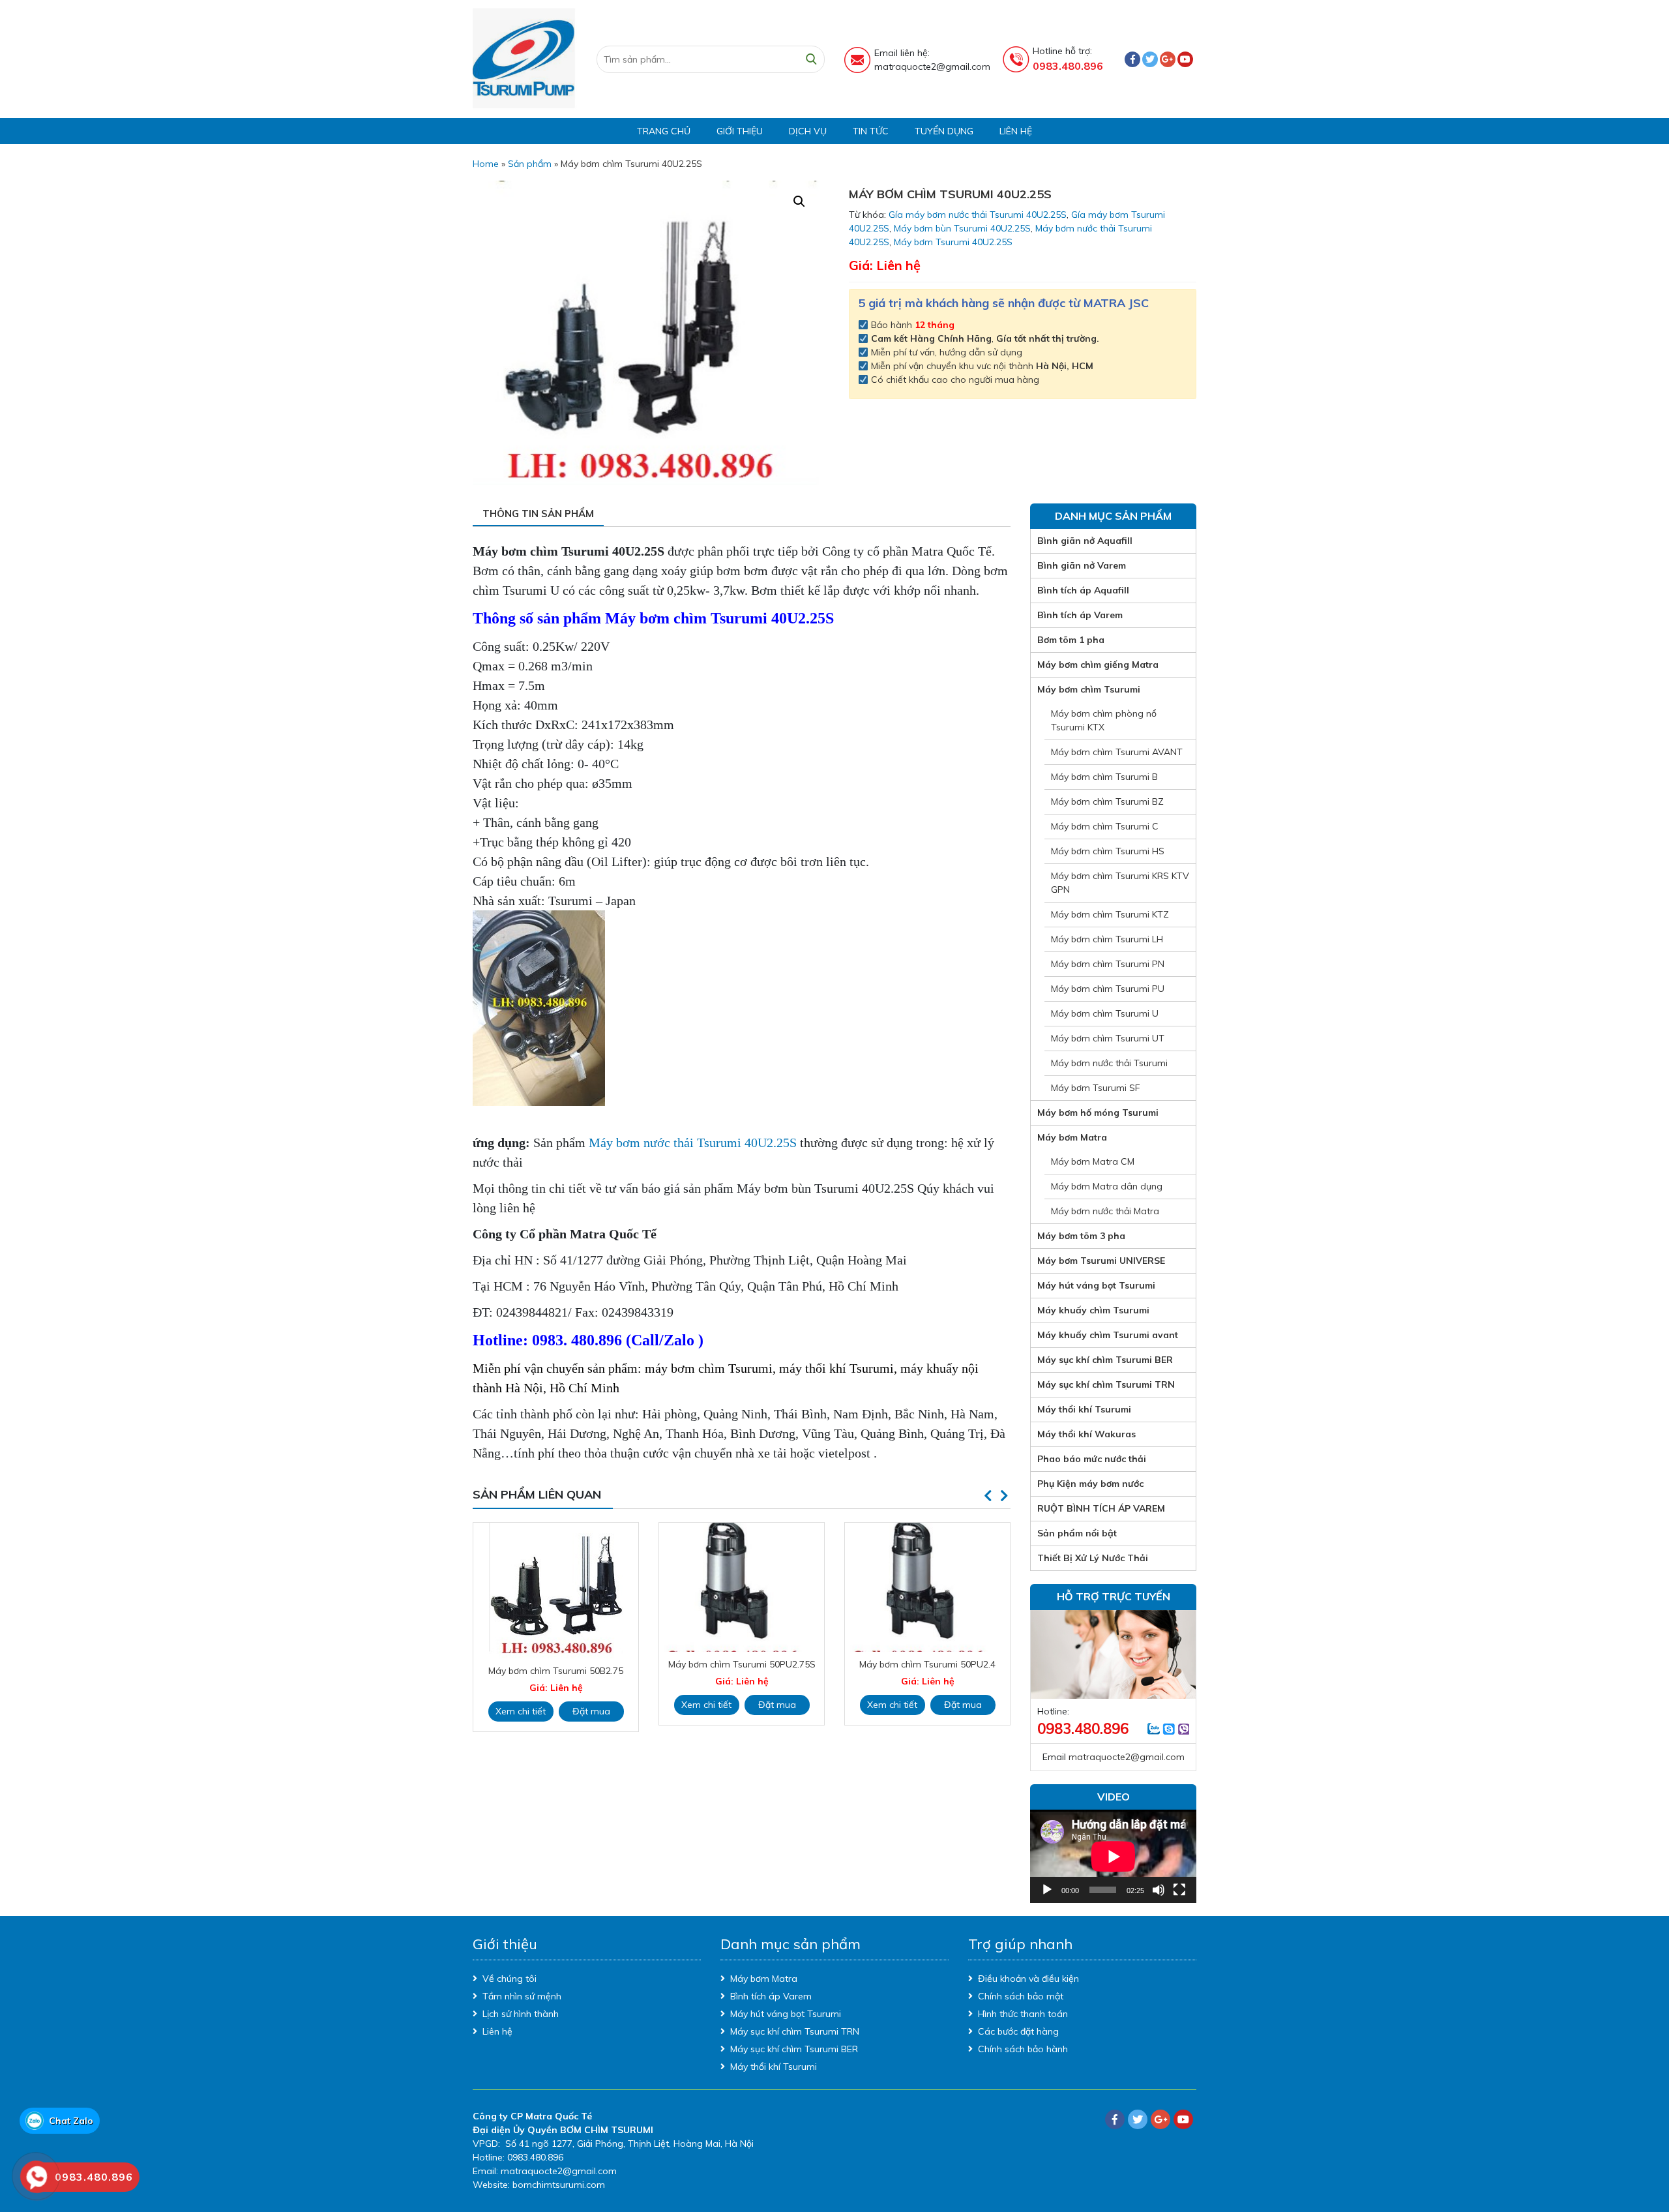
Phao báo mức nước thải (1092, 1459)
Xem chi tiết (521, 1705)
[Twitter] (1150, 59)
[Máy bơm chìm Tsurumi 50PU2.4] (742, 1587)
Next (1004, 1496)
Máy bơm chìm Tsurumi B (1104, 777)
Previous (988, 1496)
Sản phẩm (530, 164)
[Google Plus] (1168, 59)
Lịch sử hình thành (521, 2014)
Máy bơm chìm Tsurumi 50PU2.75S (556, 1664)
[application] (1113, 1856)
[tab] (538, 515)
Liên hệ (1016, 131)
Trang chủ (664, 131)
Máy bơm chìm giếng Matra (1098, 665)
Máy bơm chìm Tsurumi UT (1108, 1038)
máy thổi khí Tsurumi (836, 1368)
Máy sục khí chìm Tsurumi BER (1105, 1360)
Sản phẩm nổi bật (1077, 1533)
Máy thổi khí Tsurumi (1084, 1409)
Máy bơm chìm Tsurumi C (1105, 826)
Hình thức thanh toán (1023, 2014)
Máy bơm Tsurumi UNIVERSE (1101, 1261)
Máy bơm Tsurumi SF (1096, 1088)
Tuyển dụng (944, 131)
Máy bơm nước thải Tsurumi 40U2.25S (693, 1143)
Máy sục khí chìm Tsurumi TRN (1106, 1384)
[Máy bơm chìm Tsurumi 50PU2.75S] (556, 1587)
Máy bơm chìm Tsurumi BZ (1107, 801)
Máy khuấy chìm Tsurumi (1093, 1310)
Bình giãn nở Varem (1082, 565)
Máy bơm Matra (1072, 1137)
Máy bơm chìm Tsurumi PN (1108, 964)
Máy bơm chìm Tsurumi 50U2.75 (928, 1664)
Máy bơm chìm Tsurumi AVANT (1117, 752)
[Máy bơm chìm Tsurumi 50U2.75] (927, 1587)
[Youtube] (1185, 59)
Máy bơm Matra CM (1093, 1161)
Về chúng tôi (510, 1979)
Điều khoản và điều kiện (1028, 1979)
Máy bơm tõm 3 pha (1081, 1236)
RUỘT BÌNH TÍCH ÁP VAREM (1101, 1508)
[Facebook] (1132, 59)
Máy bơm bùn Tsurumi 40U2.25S (962, 228)
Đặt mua (591, 1705)
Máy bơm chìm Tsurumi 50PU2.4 (742, 1664)
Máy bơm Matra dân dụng (1107, 1186)
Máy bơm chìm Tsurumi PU (1108, 989)
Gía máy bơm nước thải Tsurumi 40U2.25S (978, 215)
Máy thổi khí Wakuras (1086, 1434)
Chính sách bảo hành (1023, 2049)
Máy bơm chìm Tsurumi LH (1107, 939)
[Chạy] (1047, 1890)
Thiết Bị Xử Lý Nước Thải (1093, 1558)
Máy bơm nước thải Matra (1105, 1211)
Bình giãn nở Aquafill (1085, 541)
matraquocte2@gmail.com (1127, 1757)
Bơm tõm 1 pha (1071, 640)
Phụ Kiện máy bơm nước (1090, 1484)
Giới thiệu (740, 131)
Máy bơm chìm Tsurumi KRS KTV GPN (1120, 883)
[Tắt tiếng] (1159, 1890)
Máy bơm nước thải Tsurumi (1109, 1063)
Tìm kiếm (811, 59)
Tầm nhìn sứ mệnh (522, 1996)
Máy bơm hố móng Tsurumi (1098, 1113)
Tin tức (871, 131)
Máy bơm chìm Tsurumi (1089, 689)
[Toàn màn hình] (1179, 1890)
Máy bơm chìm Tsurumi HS (1108, 851)
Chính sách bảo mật (1021, 1996)
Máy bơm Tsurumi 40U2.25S (953, 242)
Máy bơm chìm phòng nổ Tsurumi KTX (1104, 720)
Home (486, 164)
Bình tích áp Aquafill (1083, 590)
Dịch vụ (808, 131)
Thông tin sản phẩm (538, 514)
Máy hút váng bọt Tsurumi (1096, 1285)
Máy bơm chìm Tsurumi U (1105, 1013)
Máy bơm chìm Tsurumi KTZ (1110, 914)
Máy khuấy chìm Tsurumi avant (1108, 1335)
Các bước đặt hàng (1018, 2031)
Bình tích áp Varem (1080, 615)
